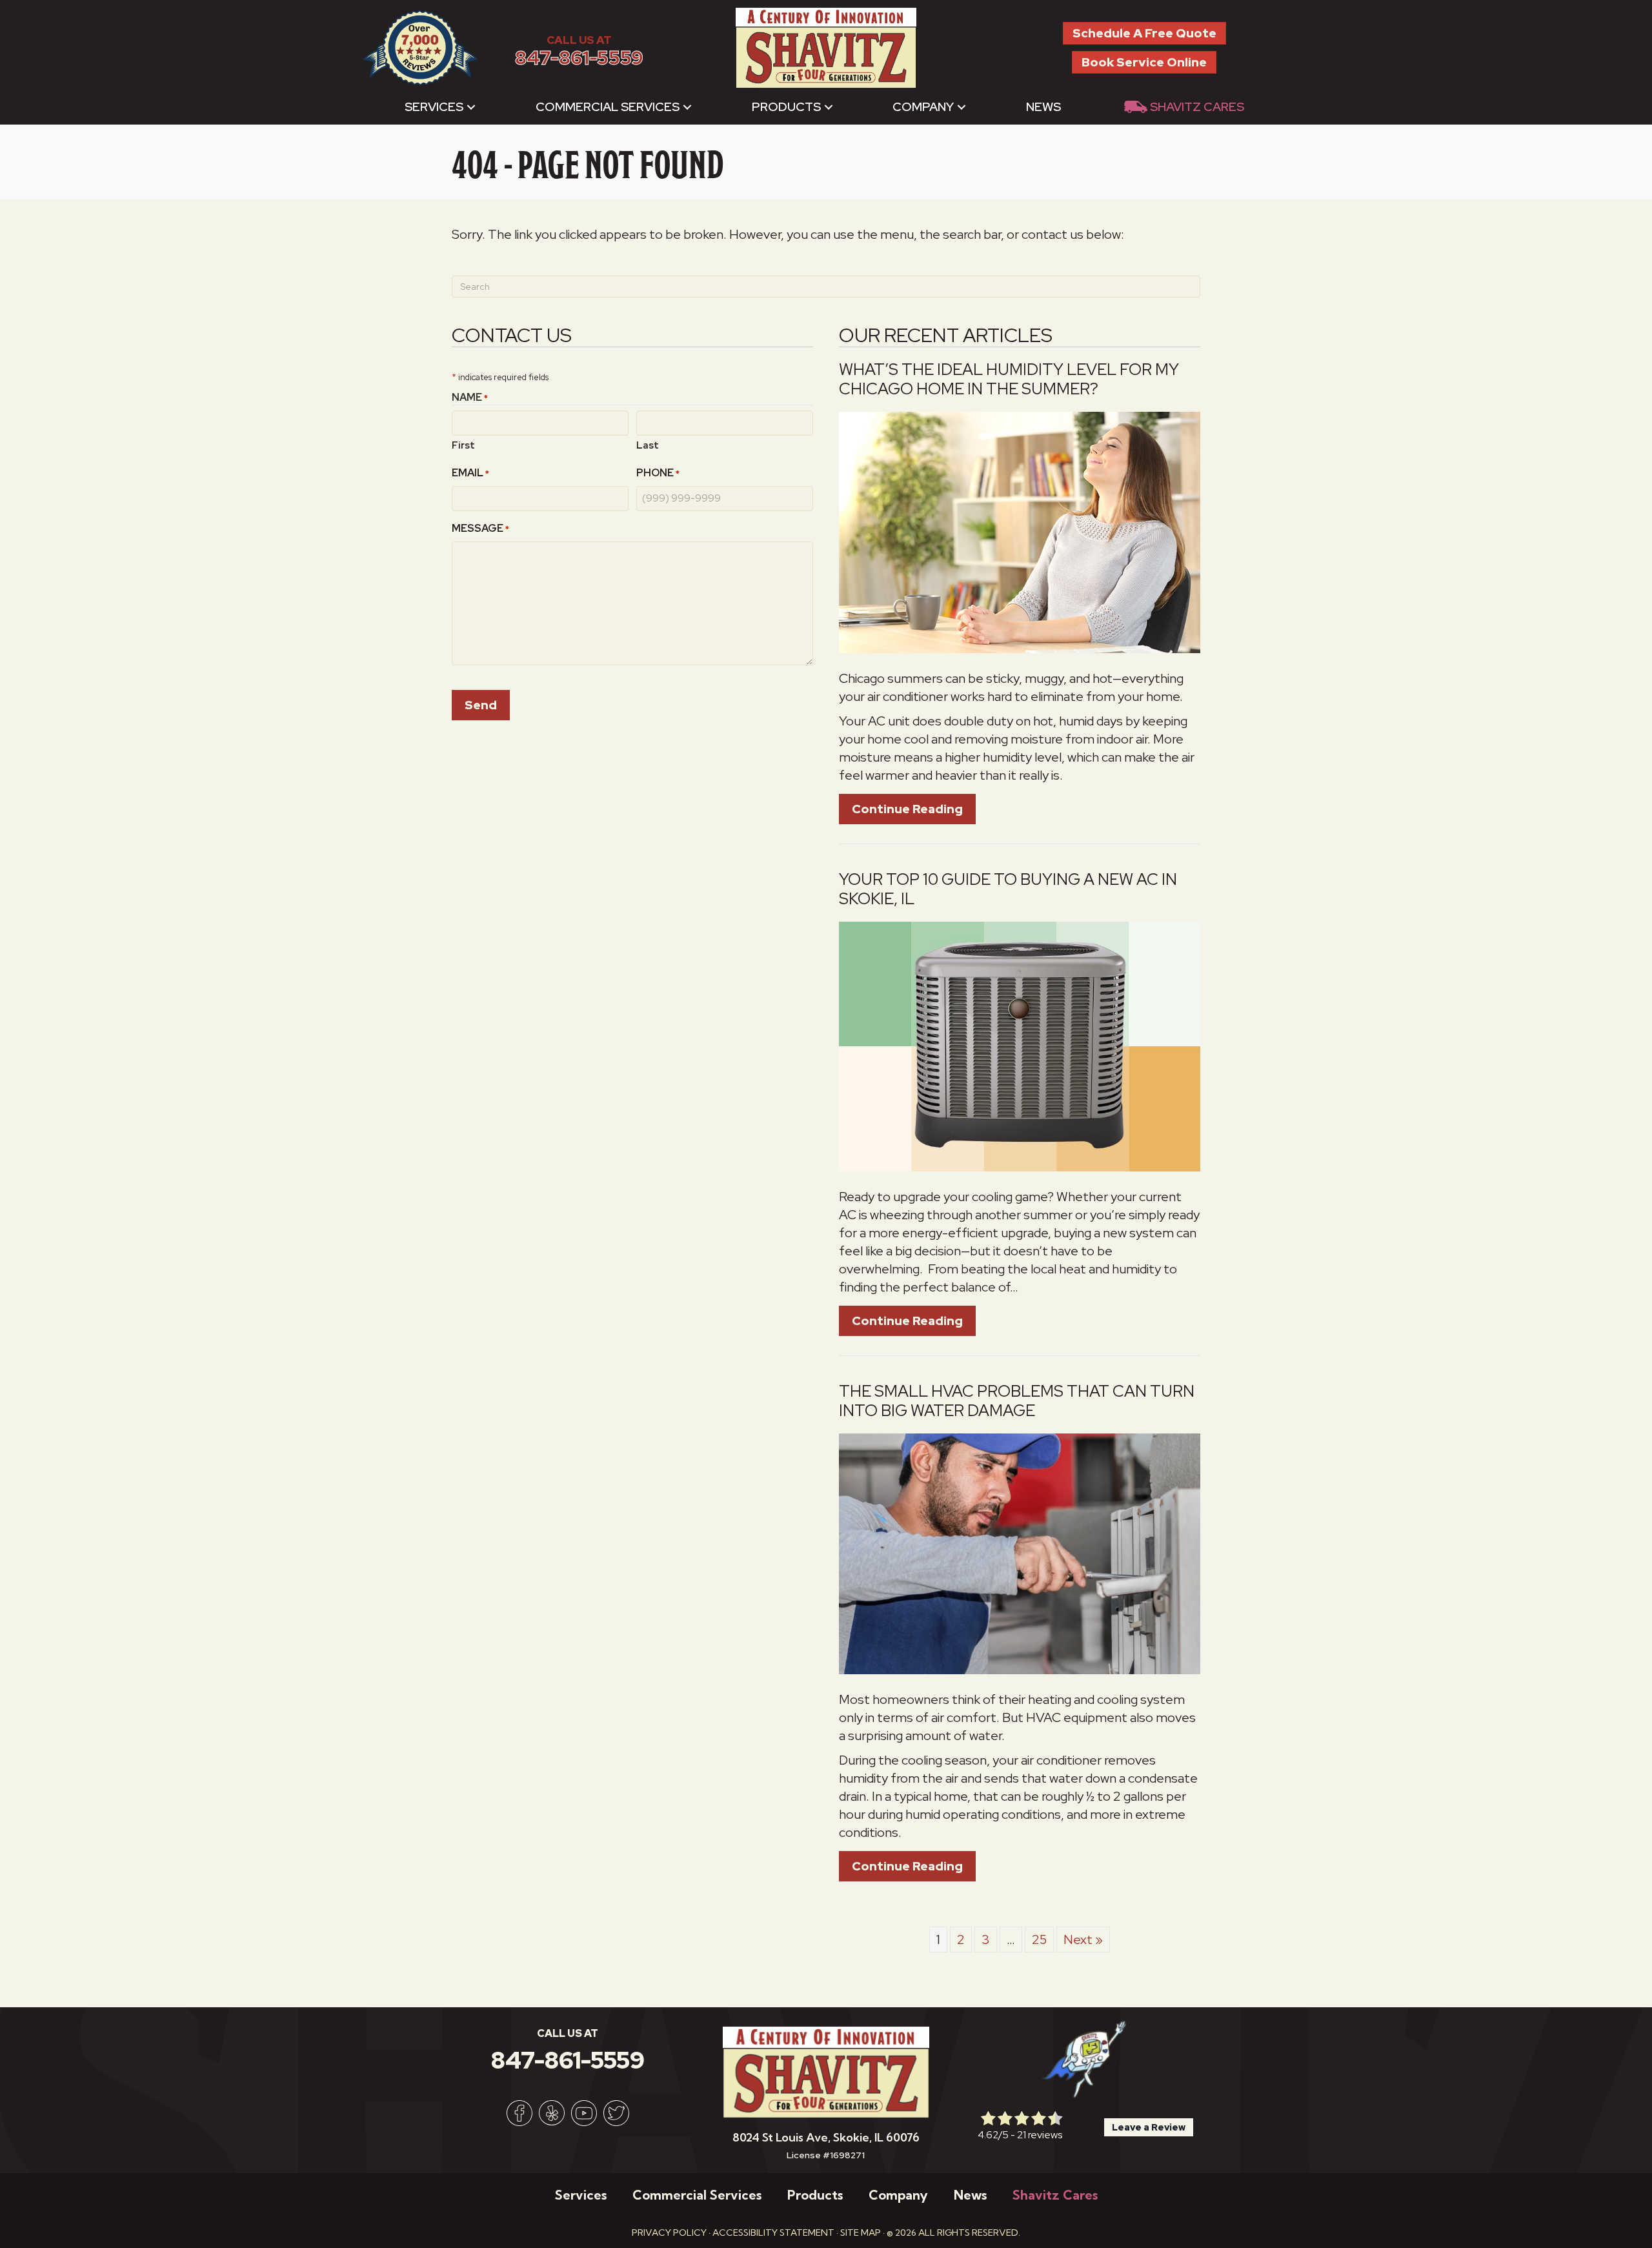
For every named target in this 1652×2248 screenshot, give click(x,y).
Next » (1083, 1939)
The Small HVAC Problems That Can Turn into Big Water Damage (1017, 1401)
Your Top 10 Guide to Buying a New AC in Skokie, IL (1008, 889)
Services (434, 107)
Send (481, 705)
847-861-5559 (579, 58)
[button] (471, 107)
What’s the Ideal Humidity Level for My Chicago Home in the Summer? (1009, 379)
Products (786, 107)
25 (1039, 1939)
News (1043, 107)
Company (923, 107)
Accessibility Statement (773, 2233)
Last (648, 445)
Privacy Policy (669, 2233)
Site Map (861, 2233)
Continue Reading (914, 809)
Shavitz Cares (1197, 107)
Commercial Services (608, 107)
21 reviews (1040, 2135)
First (463, 445)
